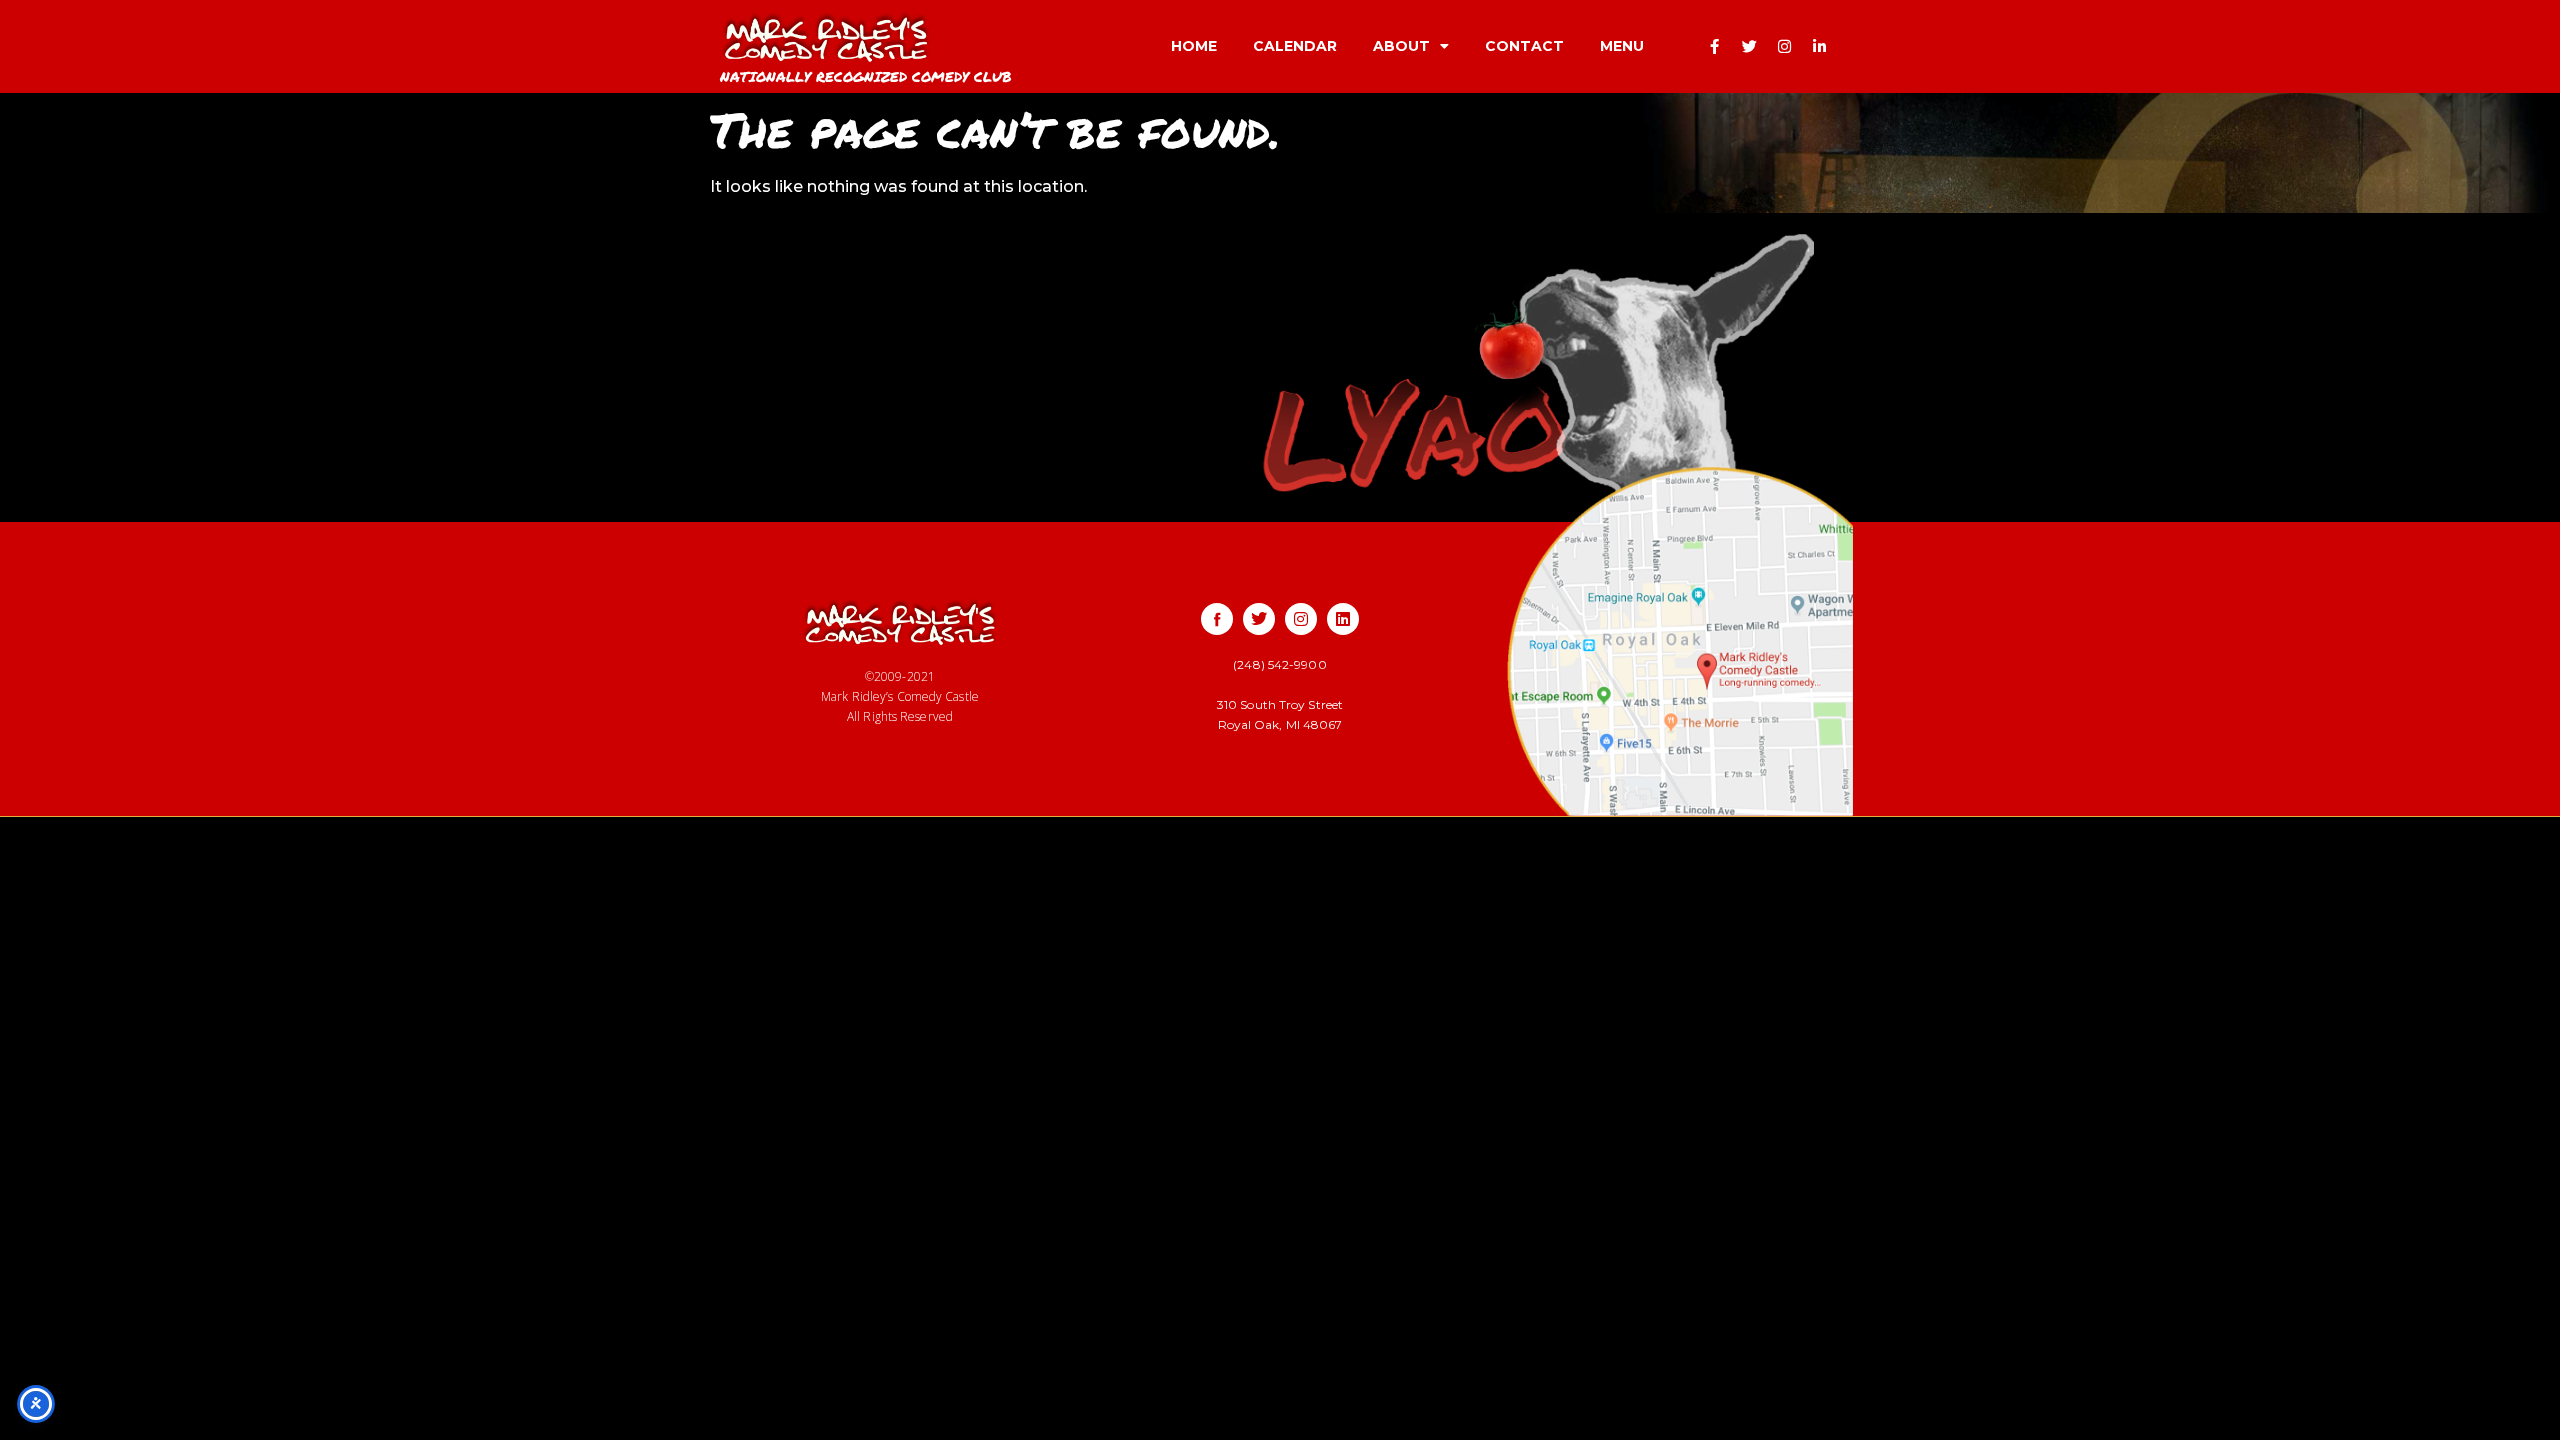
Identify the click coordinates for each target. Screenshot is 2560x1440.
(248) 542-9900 (1279, 664)
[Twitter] (1750, 46)
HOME (1194, 46)
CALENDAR (1295, 46)
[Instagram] (1785, 46)
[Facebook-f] (1715, 46)
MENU (1622, 46)
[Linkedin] (1343, 619)
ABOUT (1401, 46)
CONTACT (1524, 46)
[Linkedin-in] (1820, 46)
